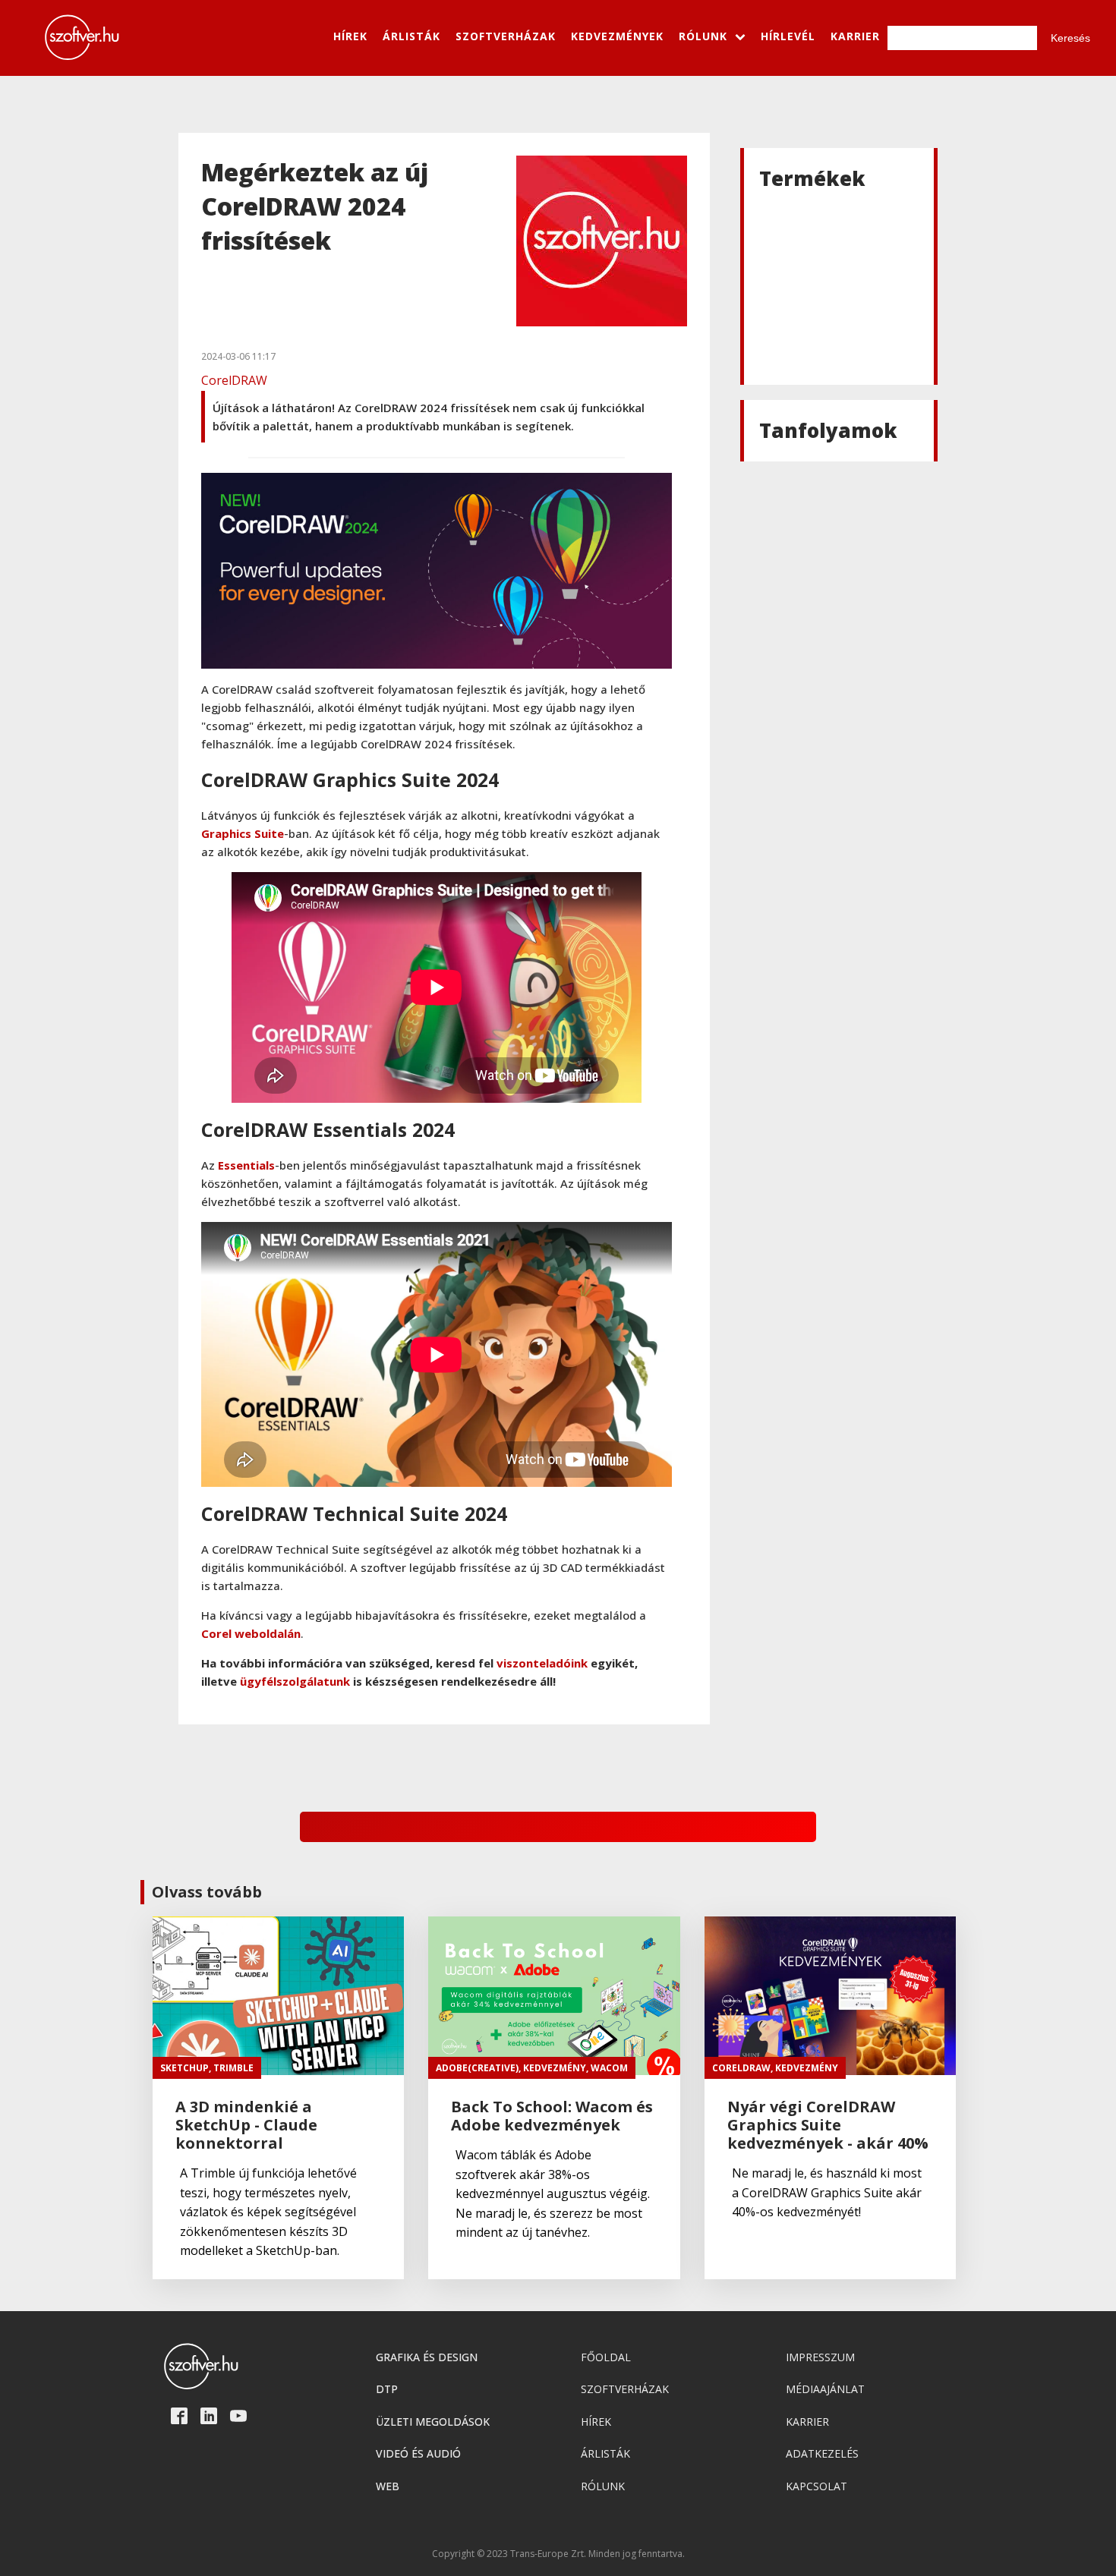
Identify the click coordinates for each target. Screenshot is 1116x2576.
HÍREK (350, 36)
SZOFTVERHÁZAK (506, 36)
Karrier (807, 2422)
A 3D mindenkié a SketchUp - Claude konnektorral (246, 2125)
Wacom (609, 2068)
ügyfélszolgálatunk (295, 1681)
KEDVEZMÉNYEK (617, 36)
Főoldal (606, 2357)
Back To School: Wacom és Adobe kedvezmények (552, 2116)
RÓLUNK (703, 36)
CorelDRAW (234, 380)
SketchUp (184, 2068)
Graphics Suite (243, 833)
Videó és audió (418, 2453)
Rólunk (603, 2486)
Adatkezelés (822, 2453)
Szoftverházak (625, 2389)
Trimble (233, 2068)
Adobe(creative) (477, 2068)
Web (388, 2486)
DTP (387, 2389)
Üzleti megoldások (433, 2422)
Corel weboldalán (251, 1633)
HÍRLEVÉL (788, 36)
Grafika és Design (427, 2357)
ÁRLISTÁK (411, 36)
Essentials (246, 1165)
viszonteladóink (542, 1663)
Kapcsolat (817, 2486)
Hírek (596, 2422)
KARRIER (855, 36)
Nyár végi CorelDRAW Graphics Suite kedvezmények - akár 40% (828, 2125)
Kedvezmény (555, 2068)
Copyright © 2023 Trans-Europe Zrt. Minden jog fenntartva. (558, 2554)
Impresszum (820, 2357)
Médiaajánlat (825, 2389)
